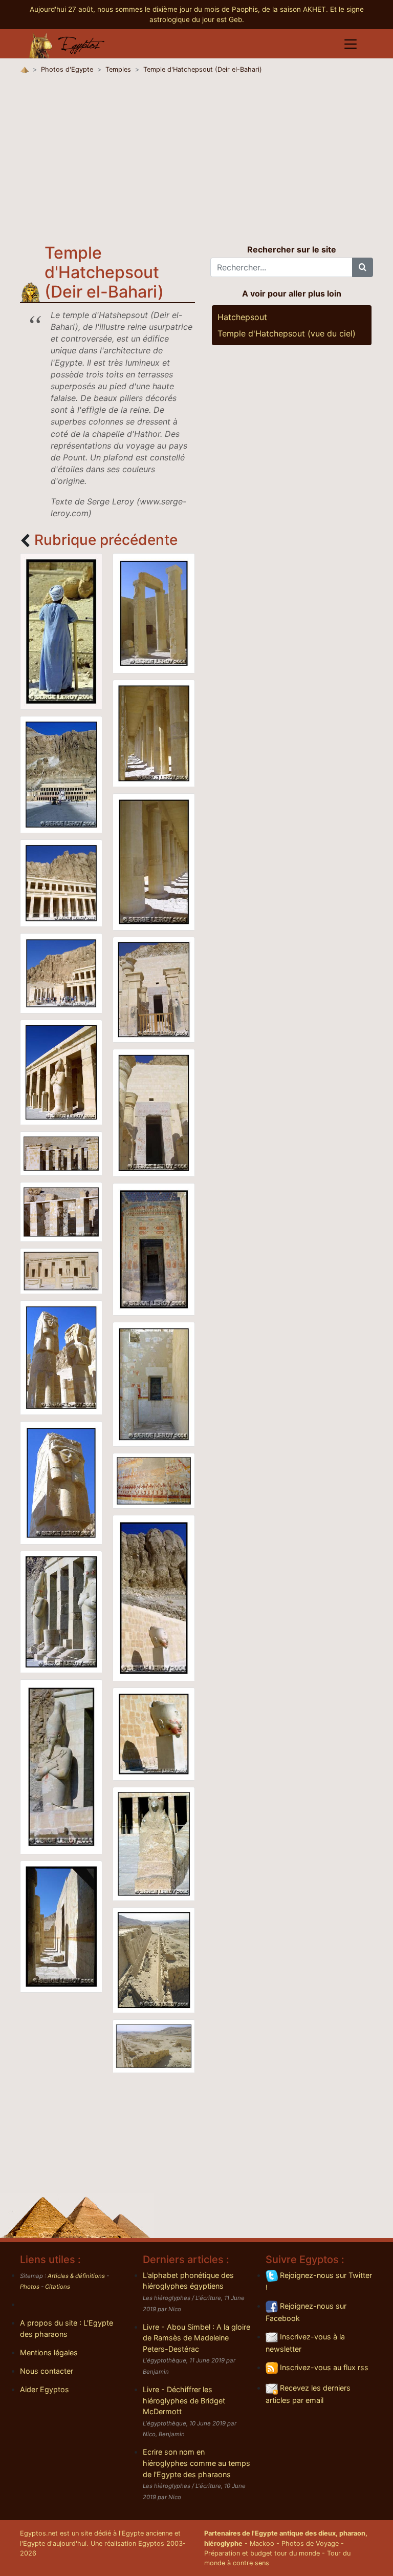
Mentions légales (49, 2352)
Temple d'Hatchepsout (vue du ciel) (287, 333)
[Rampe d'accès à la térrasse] (154, 1959)
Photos (30, 2287)
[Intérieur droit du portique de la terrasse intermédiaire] (154, 861)
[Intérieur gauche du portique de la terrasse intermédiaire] (154, 732)
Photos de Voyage (310, 2543)
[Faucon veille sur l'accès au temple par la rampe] (154, 1843)
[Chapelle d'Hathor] (61, 1270)
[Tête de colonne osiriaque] (154, 1733)
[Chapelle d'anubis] (154, 989)
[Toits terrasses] (61, 882)
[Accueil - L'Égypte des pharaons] (67, 44)
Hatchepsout (242, 317)
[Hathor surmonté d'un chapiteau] (61, 1482)
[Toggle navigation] (351, 44)
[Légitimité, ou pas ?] (61, 1611)
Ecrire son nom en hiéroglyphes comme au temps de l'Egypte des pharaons (196, 2463)
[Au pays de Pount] (154, 1480)
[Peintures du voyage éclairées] (61, 1926)
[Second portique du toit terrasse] (61, 1071)
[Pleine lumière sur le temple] (61, 1211)
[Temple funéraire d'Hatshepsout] (61, 774)
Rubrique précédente (106, 540)
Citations (58, 2287)
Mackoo (262, 2543)
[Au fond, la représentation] (154, 1384)
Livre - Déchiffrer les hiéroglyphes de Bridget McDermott (184, 2400)
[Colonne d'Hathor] (61, 1152)
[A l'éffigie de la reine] (154, 1597)
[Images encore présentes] (154, 1112)
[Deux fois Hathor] (61, 1357)
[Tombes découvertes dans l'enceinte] (154, 2045)
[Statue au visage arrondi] (61, 1766)
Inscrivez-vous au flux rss (323, 2367)
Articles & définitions (76, 2276)
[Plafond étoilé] (154, 1249)
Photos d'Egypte (67, 69)
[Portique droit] (154, 612)
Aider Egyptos (45, 2389)
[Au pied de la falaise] (61, 973)
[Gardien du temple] (61, 630)
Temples (118, 69)
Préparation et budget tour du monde (262, 2553)
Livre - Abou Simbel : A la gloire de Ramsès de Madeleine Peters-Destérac (196, 2338)
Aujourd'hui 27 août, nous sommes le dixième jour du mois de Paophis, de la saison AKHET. (180, 9)
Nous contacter (47, 2371)
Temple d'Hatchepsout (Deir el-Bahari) (203, 69)
